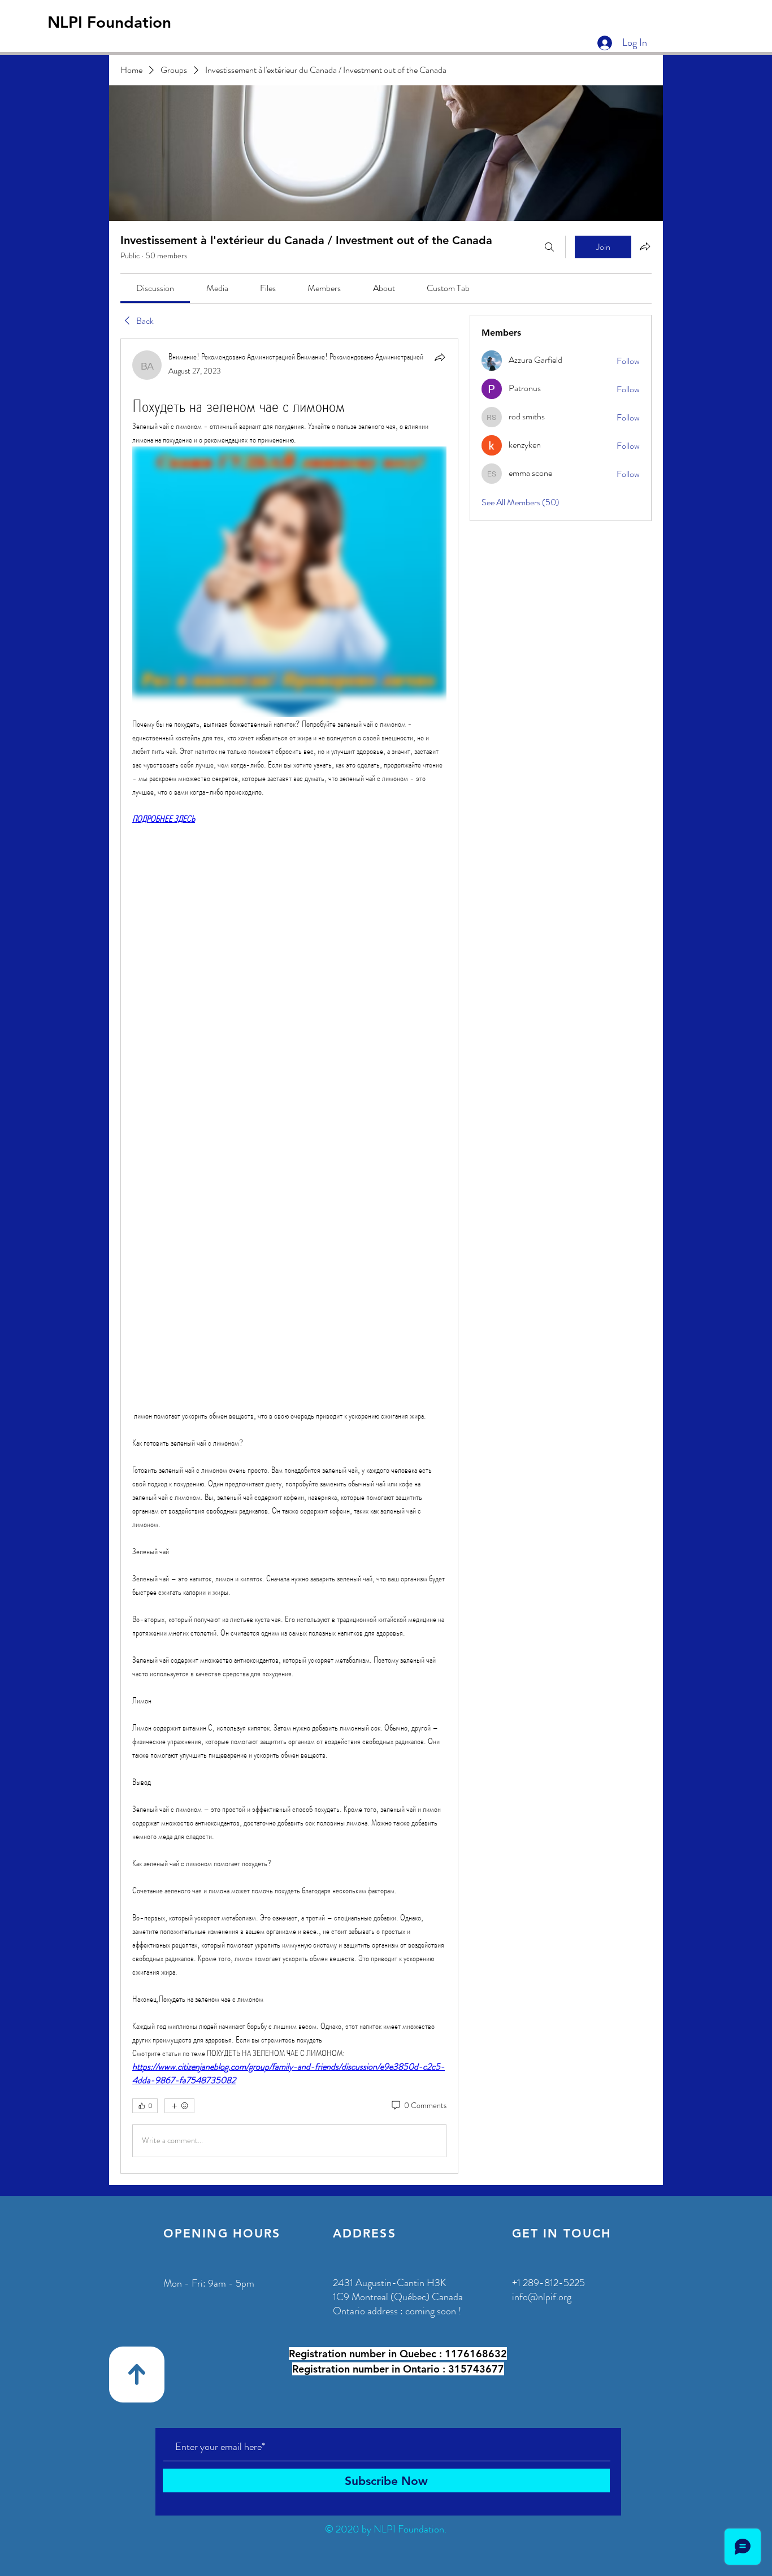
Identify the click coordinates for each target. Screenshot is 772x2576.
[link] (155, 288)
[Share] (440, 357)
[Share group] (645, 246)
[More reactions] (179, 2106)
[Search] (549, 247)
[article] (289, 1256)
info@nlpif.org (542, 2297)
